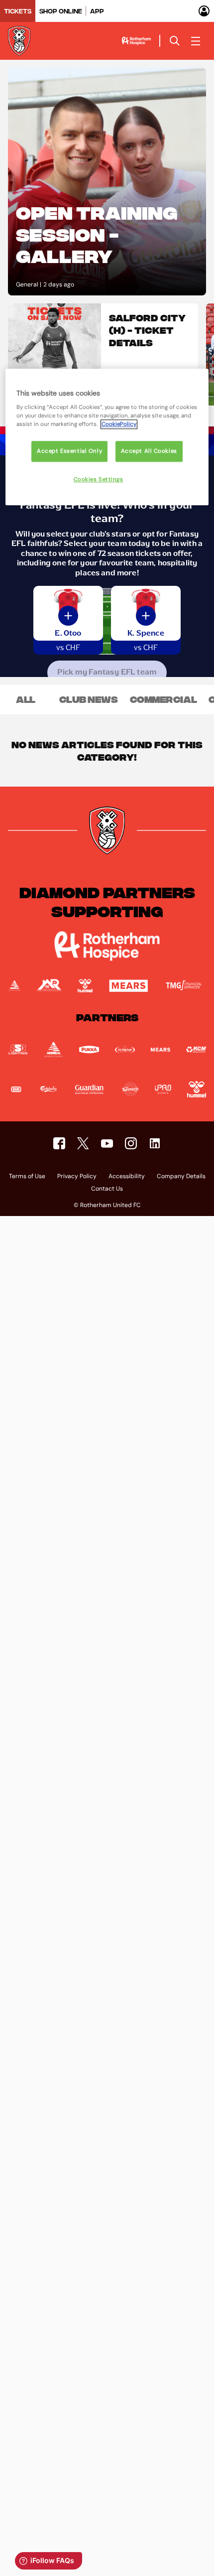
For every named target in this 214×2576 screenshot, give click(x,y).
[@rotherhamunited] (131, 1143)
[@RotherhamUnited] (83, 1143)
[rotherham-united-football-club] (155, 1143)
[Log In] (204, 11)
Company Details (181, 1177)
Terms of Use (27, 1177)
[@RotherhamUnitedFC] (107, 1143)
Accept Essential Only (69, 452)
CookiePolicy (119, 425)
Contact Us (107, 1189)
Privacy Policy (77, 1177)
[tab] (18, 11)
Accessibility (127, 1177)
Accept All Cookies (149, 452)
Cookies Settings (99, 480)
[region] (107, 437)
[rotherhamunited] (59, 1143)
